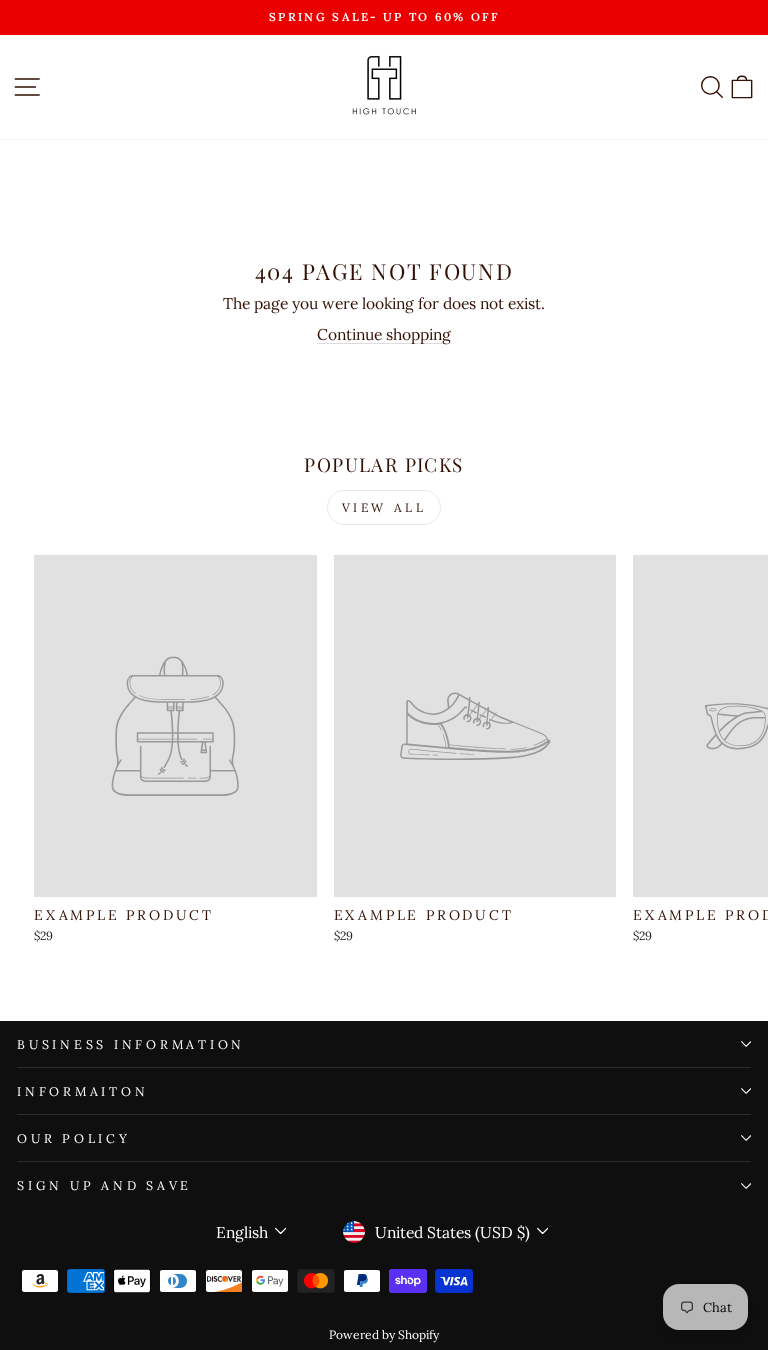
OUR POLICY (74, 1138)
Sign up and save (104, 1185)
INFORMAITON (82, 1091)
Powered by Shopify (384, 1334)
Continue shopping (384, 334)
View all (384, 507)
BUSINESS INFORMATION (131, 1044)
